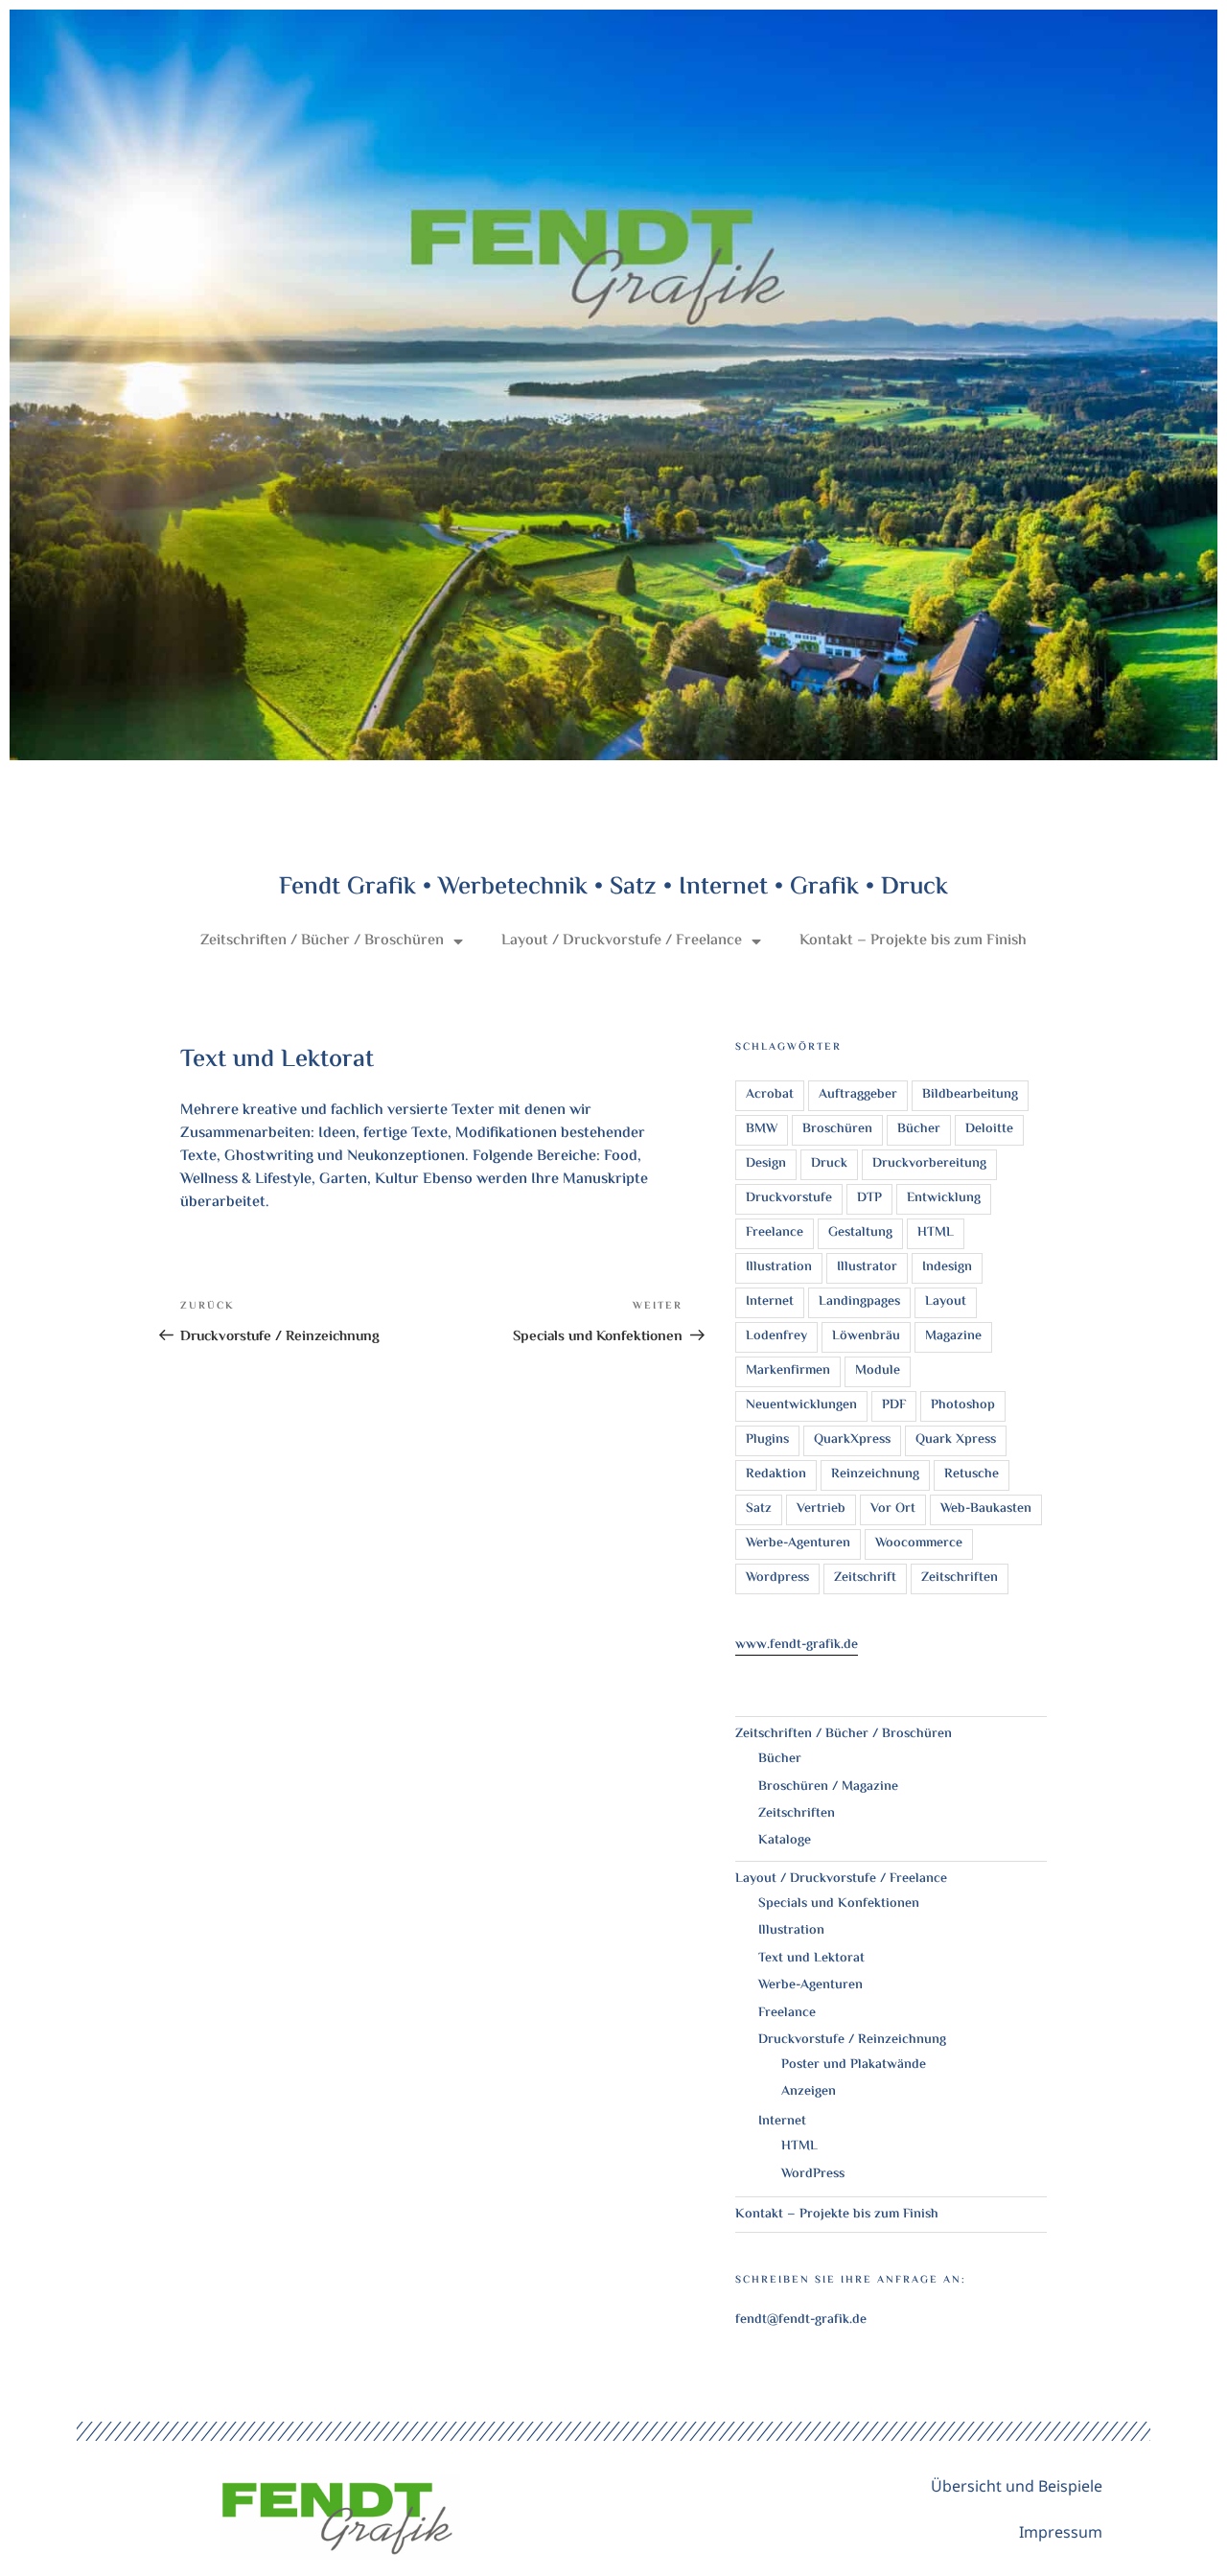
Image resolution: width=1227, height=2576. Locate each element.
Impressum (1061, 2532)
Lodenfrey (776, 1336)
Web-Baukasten (986, 1509)
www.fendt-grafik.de (797, 1645)
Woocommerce (919, 1543)
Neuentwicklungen (801, 1405)
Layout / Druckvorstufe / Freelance (622, 941)
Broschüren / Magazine (828, 1787)
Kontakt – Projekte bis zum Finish (913, 941)
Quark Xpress (956, 1440)
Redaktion (776, 1474)
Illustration (779, 1267)
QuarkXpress (852, 1440)
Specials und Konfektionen (839, 1904)
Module (878, 1371)
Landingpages (859, 1302)
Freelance (775, 1233)
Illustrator (867, 1267)
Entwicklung (944, 1198)
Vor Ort (893, 1509)
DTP (869, 1198)
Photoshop (963, 1405)
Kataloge (785, 1841)
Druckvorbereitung (929, 1164)
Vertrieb (821, 1509)
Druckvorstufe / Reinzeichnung (852, 2040)
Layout (946, 1302)
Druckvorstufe (789, 1198)
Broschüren (837, 1129)
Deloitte (989, 1129)
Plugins (767, 1440)
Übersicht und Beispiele (1017, 2486)
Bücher (919, 1129)
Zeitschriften (960, 1578)
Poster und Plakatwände (854, 2065)
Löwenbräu (866, 1336)
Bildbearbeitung (970, 1095)
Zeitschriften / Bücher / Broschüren (322, 941)
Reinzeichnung (875, 1474)
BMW (762, 1129)
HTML (936, 1233)
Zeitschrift (865, 1578)
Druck (829, 1164)
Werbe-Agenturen (798, 1543)
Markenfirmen (788, 1371)
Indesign (947, 1267)
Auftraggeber (858, 1095)
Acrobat (770, 1095)
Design (766, 1164)
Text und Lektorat (811, 1959)
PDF (894, 1405)
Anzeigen (809, 2092)
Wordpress (777, 1578)
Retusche (972, 1474)
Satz (759, 1509)
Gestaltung (860, 1233)
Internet (770, 1302)
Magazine (953, 1336)
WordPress (813, 2174)
